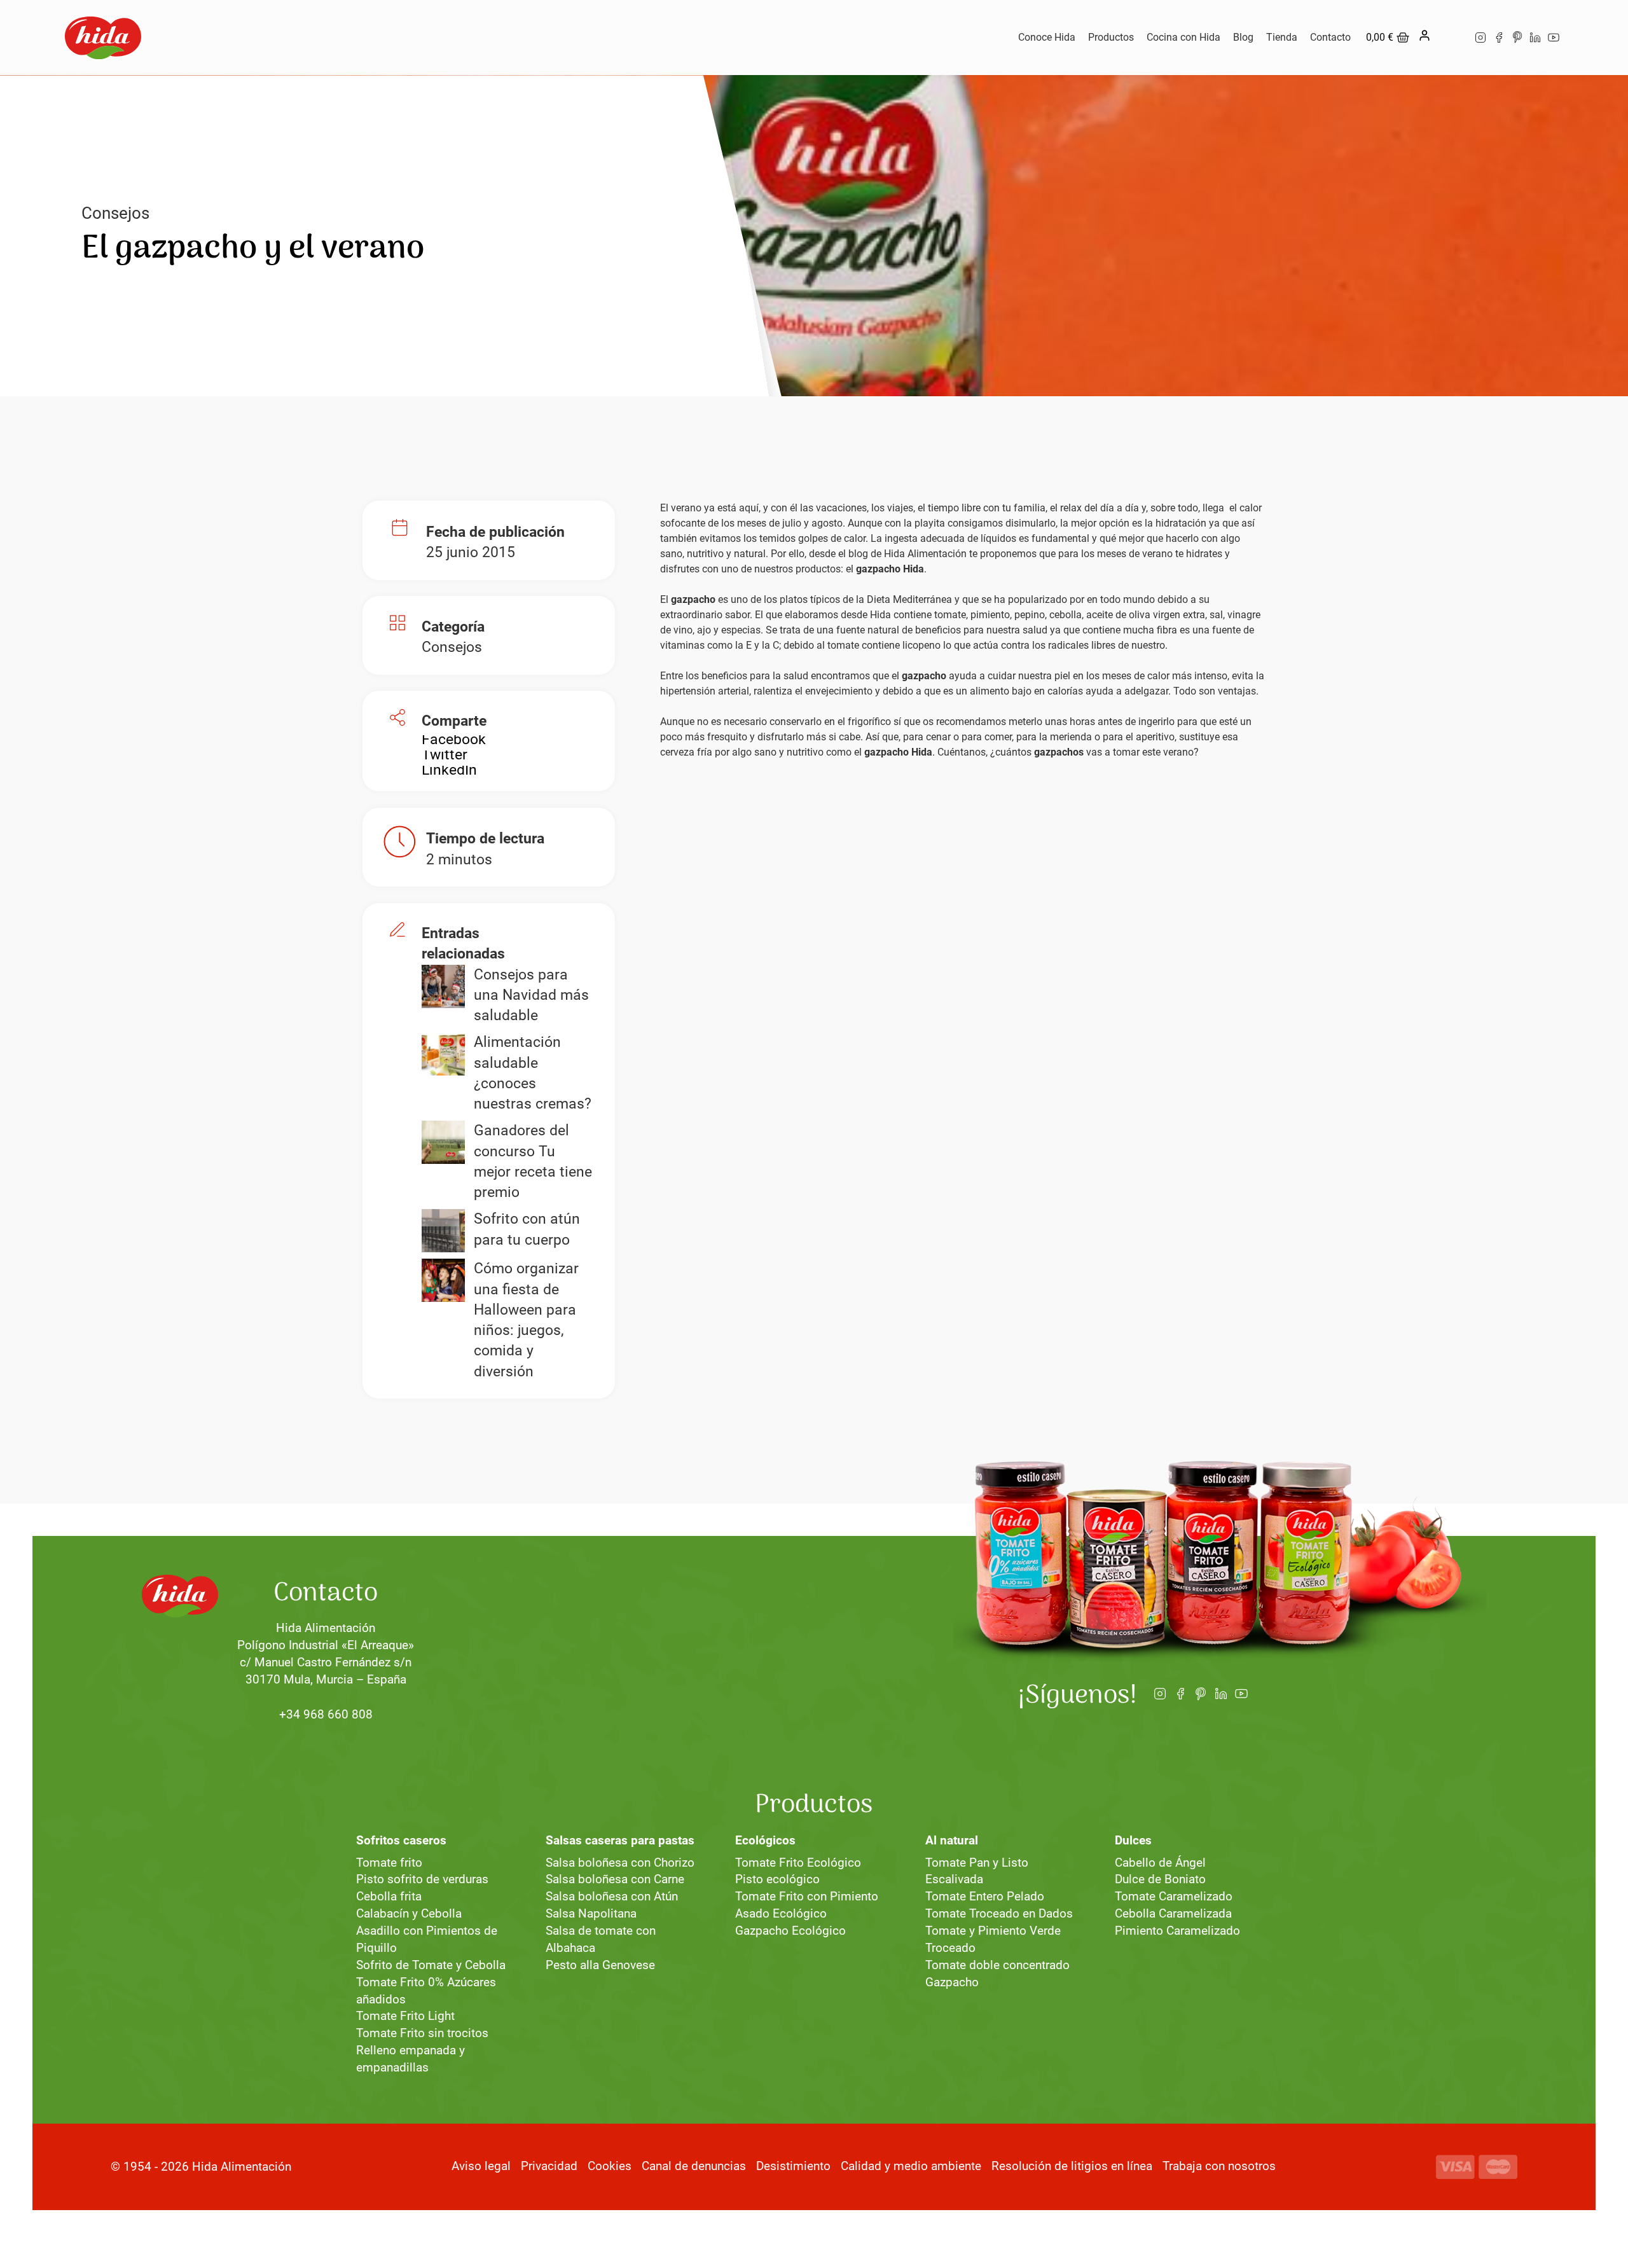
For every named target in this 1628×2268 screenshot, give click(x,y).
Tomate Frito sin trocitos (422, 2033)
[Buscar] (1451, 38)
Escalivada (954, 1879)
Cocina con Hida (1183, 37)
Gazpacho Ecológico (790, 1931)
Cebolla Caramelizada (1173, 1913)
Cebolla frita (389, 1896)
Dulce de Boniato (1160, 1879)
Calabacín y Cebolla (409, 1913)
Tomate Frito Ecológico (798, 1863)
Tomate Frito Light (405, 2016)
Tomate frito (389, 1863)
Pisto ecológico (777, 1879)
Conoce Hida (1047, 37)
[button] (454, 740)
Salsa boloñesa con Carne (615, 1879)
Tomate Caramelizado (1174, 1896)
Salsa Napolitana (591, 1913)
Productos (1111, 37)
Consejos (115, 213)
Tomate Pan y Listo (977, 1863)
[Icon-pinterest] (1517, 38)
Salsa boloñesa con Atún (612, 1896)
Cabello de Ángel (1160, 1863)
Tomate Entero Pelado (985, 1896)
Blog (1243, 37)
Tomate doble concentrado (997, 1965)
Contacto (1330, 37)
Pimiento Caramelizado (1177, 1931)
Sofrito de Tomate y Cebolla (431, 1965)
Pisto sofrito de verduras (422, 1879)
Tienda (1282, 37)
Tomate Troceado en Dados (999, 1913)
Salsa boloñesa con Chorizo (620, 1863)
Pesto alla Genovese (600, 1965)
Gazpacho (952, 1982)
